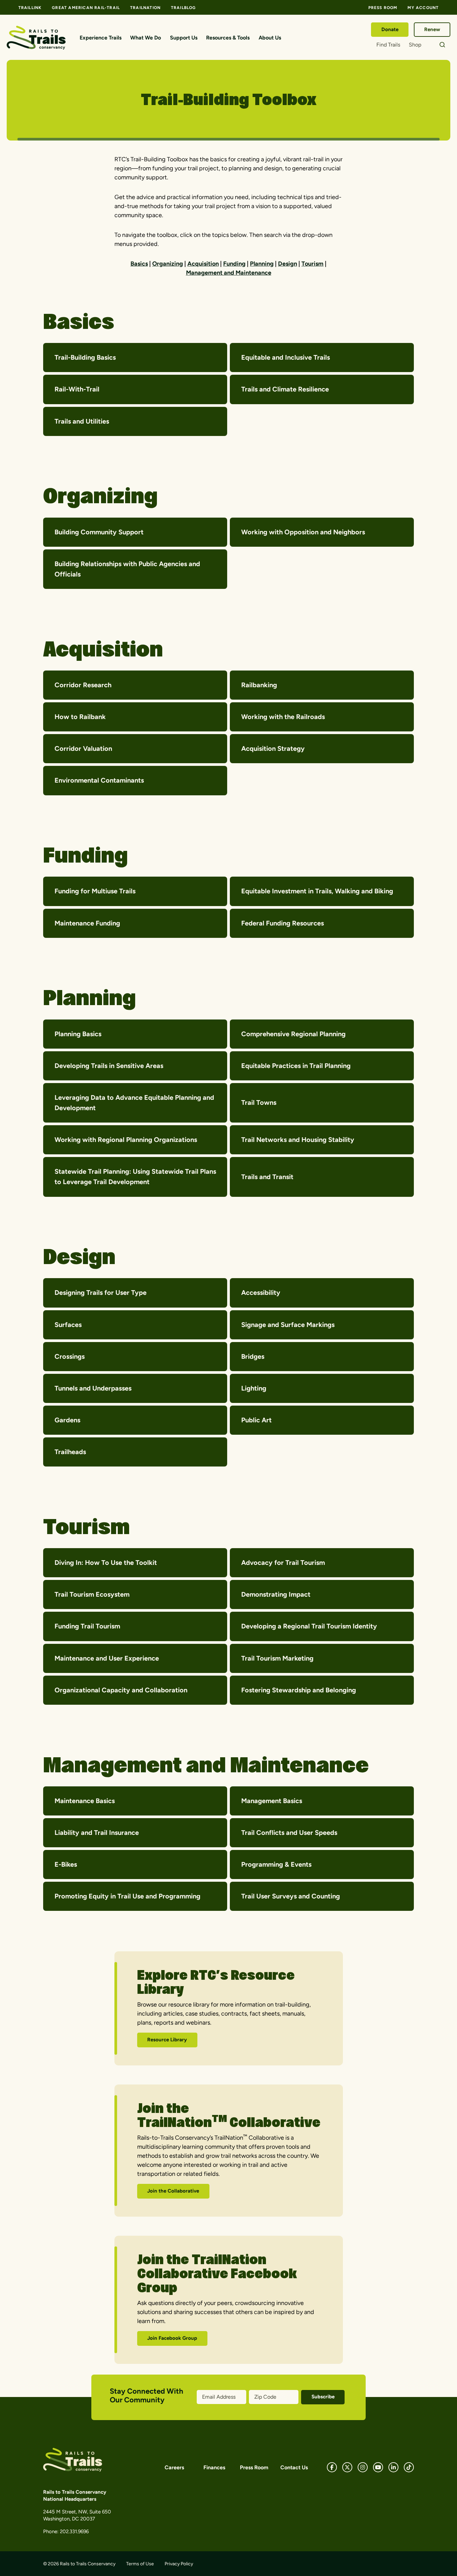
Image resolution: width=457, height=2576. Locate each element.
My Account (423, 8)
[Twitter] (347, 2467)
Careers (174, 2467)
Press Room (383, 8)
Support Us (184, 38)
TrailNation (145, 8)
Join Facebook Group (172, 2338)
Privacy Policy (179, 2564)
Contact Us (294, 2467)
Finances (214, 2467)
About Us (270, 38)
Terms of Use (140, 2564)
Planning (262, 264)
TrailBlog (184, 8)
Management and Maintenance (229, 273)
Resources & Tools (228, 38)
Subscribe (323, 2397)
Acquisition (203, 264)
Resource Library (167, 2040)
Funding (234, 264)
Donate (390, 29)
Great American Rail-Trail (86, 8)
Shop (415, 45)
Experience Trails (101, 38)
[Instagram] (363, 2467)
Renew (432, 29)
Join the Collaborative (173, 2191)
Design (288, 264)
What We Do (146, 38)
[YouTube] (378, 2467)
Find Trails (388, 45)
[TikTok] (409, 2467)
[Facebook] (332, 2467)
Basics (139, 264)
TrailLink (30, 8)
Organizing (168, 264)
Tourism (312, 264)
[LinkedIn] (393, 2467)
